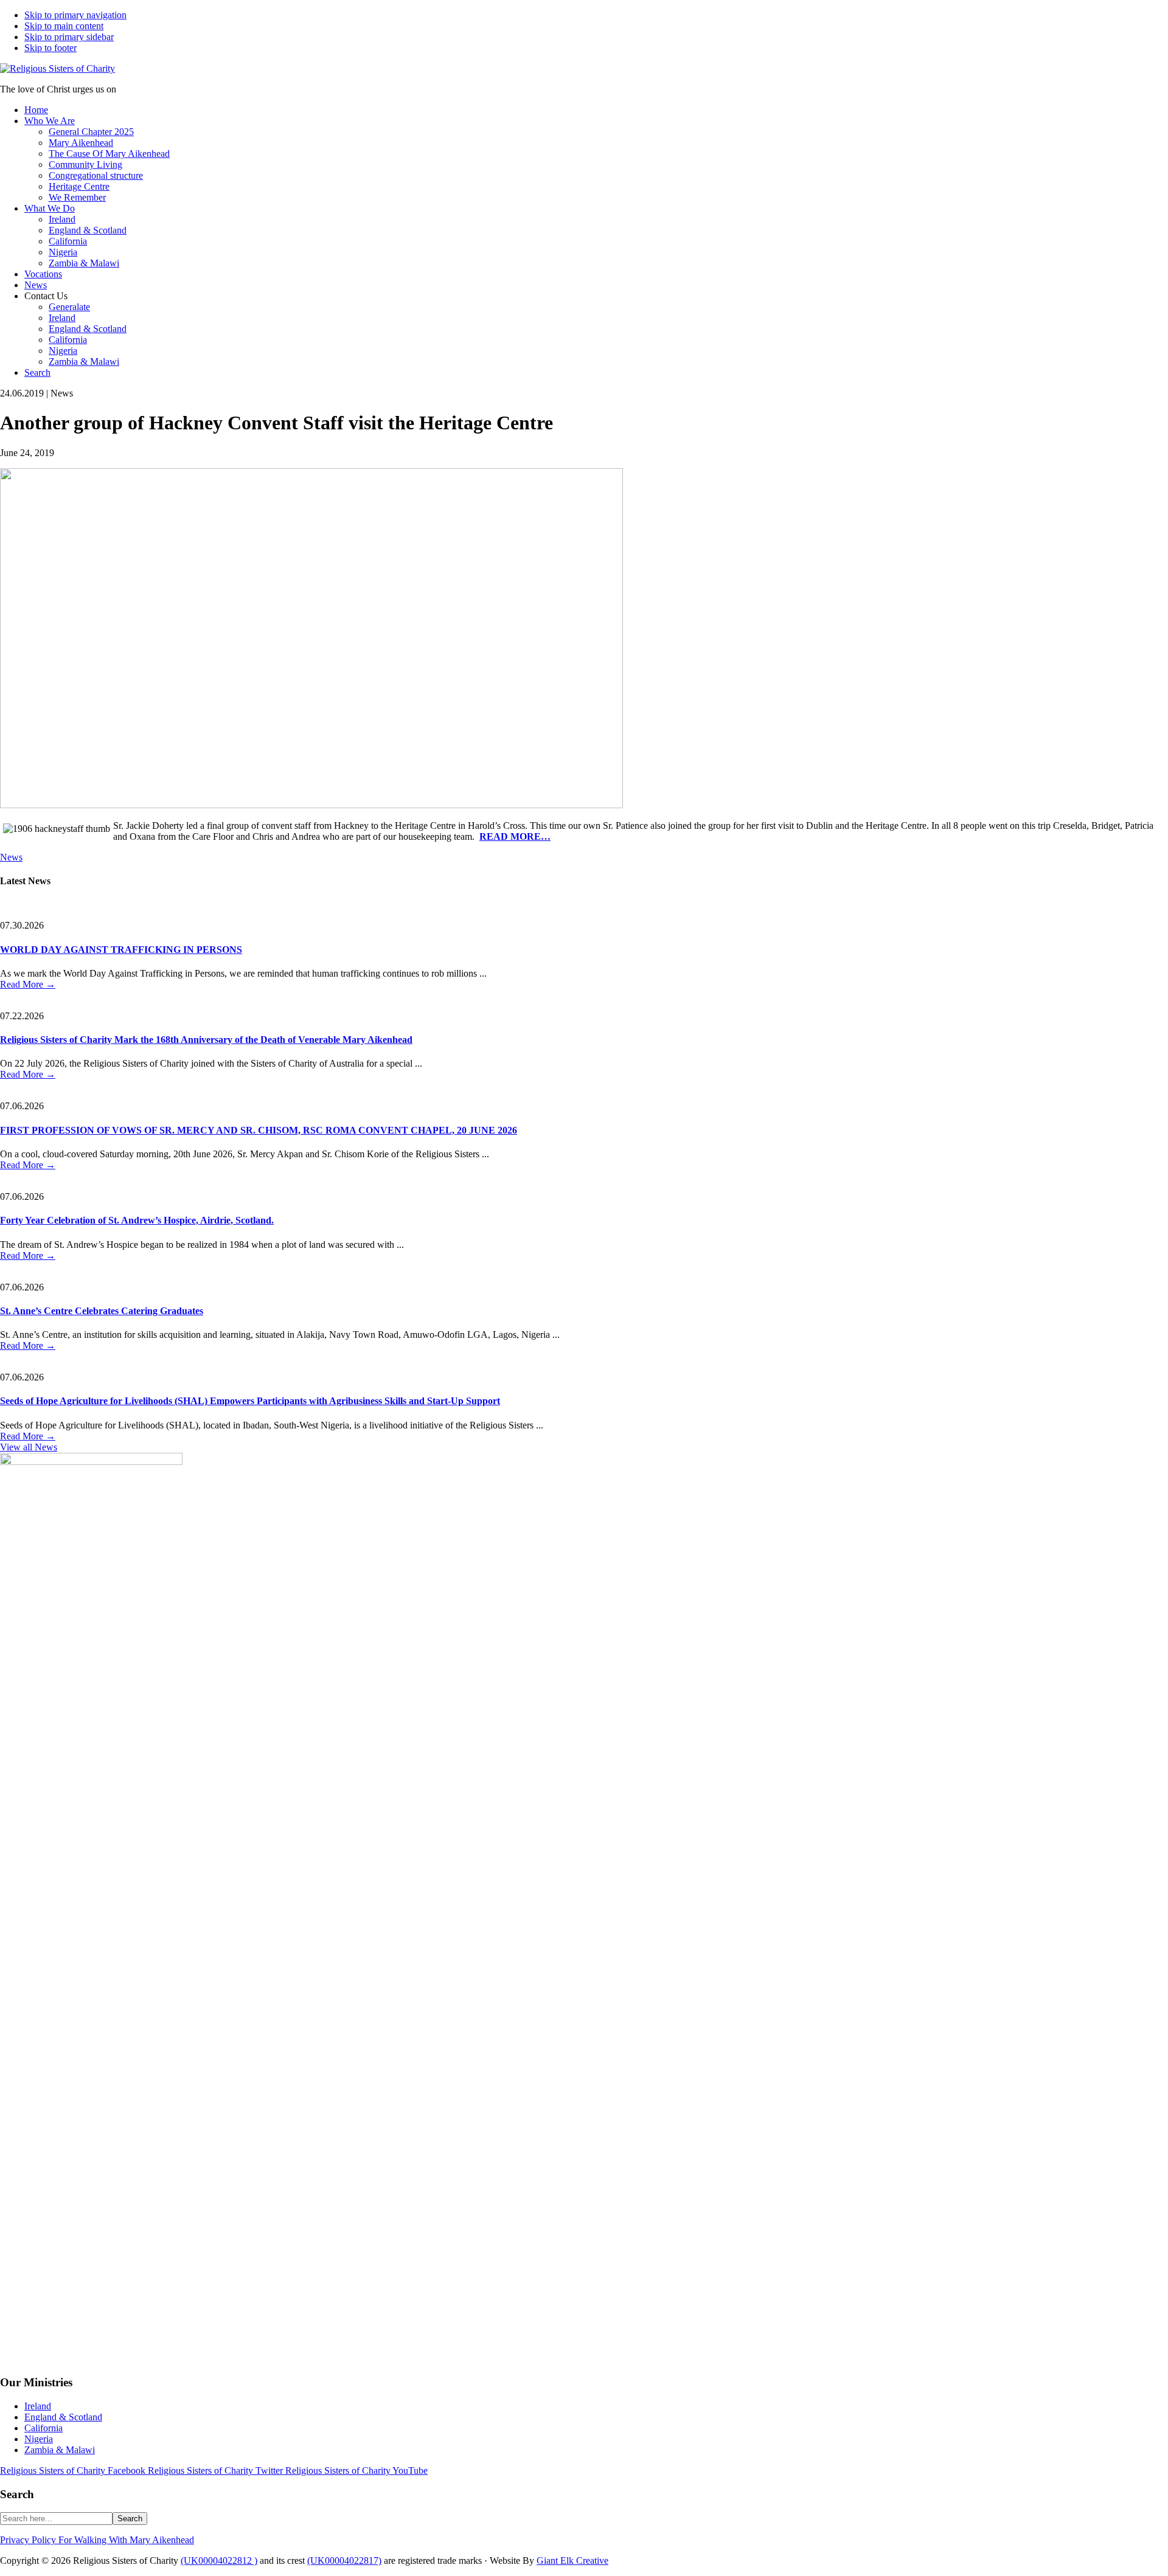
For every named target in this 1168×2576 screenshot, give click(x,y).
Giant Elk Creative (572, 2560)
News (11, 857)
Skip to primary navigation (75, 15)
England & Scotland (63, 2417)
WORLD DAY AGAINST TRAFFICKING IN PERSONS (121, 950)
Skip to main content (64, 26)
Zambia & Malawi (60, 2450)
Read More (28, 984)
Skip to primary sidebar (69, 37)
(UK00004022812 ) (219, 2560)
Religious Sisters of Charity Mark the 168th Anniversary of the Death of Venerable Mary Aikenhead (206, 1040)
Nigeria (39, 2439)
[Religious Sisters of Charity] (57, 68)
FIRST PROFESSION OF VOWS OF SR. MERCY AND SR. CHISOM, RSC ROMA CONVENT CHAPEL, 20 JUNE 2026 (259, 1130)
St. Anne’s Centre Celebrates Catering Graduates (102, 1311)
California (43, 2428)
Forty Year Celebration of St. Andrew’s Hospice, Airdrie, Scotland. (137, 1220)
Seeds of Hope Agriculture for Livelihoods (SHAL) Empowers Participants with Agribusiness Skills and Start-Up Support (250, 1401)
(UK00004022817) (344, 2560)
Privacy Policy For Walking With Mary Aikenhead (97, 2540)
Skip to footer (50, 48)
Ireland (38, 2406)
